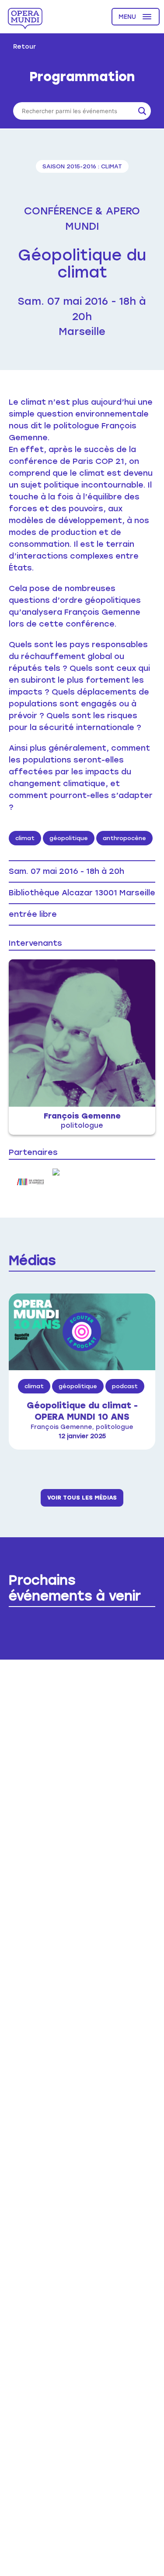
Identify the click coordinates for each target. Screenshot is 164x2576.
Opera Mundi (25, 18)
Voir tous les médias (82, 1498)
